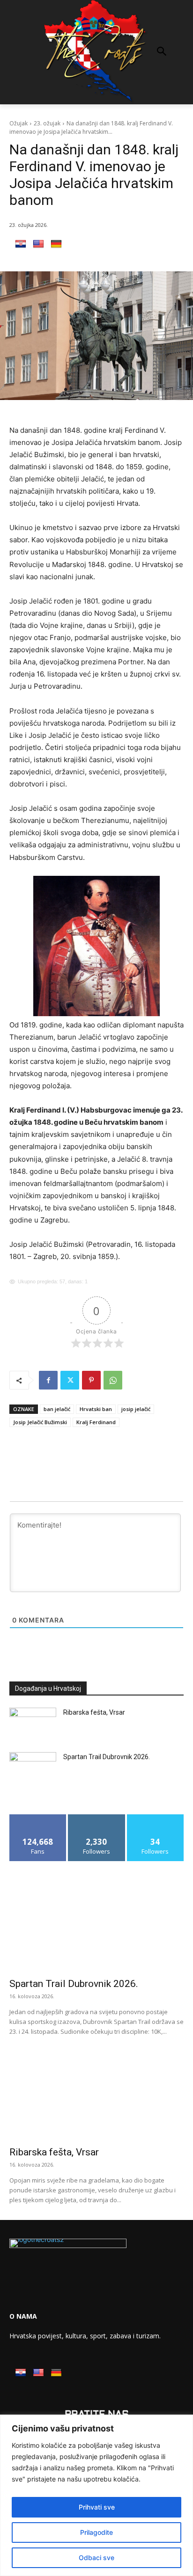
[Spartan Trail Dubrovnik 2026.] (33, 1768)
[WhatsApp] (113, 1380)
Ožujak (19, 123)
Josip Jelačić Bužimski (40, 1422)
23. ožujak (47, 123)
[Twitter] (70, 1380)
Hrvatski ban (96, 1409)
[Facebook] (48, 1380)
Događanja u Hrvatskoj (48, 1688)
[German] (56, 244)
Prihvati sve (97, 2507)
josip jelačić (136, 1409)
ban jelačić (57, 1409)
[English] (38, 244)
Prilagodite (96, 2532)
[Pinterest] (91, 1380)
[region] (96, 2495)
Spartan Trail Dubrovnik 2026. (107, 1757)
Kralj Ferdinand (96, 1422)
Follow (97, 1818)
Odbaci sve (96, 2558)
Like (38, 1818)
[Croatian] (21, 244)
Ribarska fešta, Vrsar (94, 1712)
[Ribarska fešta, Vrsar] (33, 1724)
